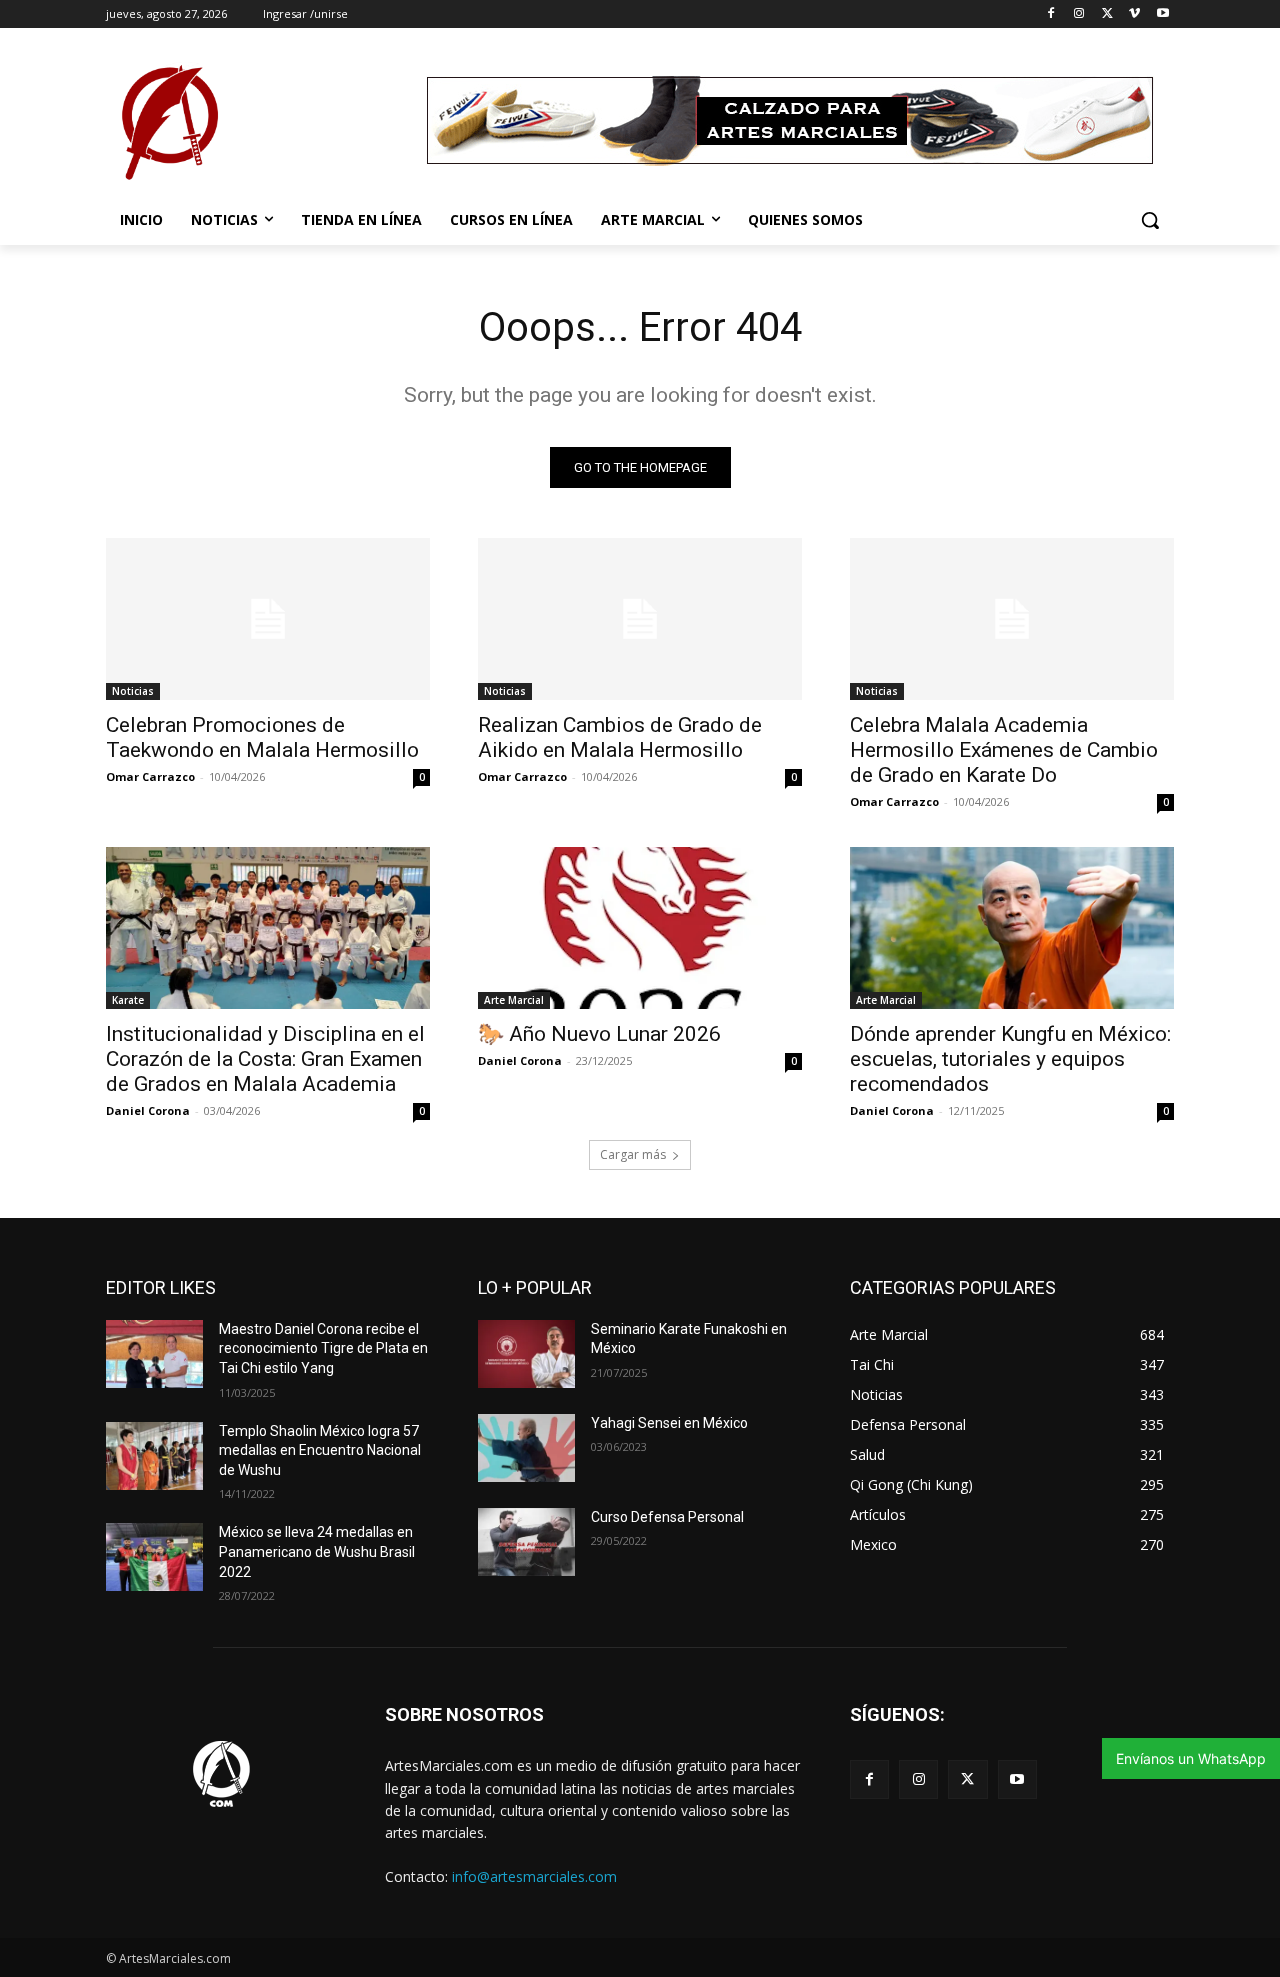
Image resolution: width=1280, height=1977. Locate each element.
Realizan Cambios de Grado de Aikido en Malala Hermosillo (620, 737)
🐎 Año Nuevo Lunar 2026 (599, 1034)
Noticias (133, 691)
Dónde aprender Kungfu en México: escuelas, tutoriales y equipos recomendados (1010, 1059)
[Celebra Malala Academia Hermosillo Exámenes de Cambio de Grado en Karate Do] (1012, 619)
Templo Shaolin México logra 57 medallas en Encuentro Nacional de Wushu (320, 1450)
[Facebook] (1051, 14)
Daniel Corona (148, 1110)
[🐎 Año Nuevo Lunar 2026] (640, 928)
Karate (128, 1000)
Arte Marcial (514, 1000)
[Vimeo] (1134, 14)
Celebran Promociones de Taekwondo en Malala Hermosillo (262, 737)
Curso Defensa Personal (667, 1517)
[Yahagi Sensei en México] (526, 1448)
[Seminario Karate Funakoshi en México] (526, 1354)
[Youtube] (1162, 14)
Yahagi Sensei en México (669, 1423)
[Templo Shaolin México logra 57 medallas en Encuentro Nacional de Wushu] (154, 1456)
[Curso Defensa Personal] (526, 1542)
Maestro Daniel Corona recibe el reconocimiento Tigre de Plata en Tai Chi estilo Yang (323, 1348)
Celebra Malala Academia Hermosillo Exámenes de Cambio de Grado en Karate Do (1004, 750)
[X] (1107, 14)
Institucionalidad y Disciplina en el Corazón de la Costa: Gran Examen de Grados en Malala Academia (265, 1059)
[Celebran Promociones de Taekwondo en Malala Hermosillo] (268, 619)
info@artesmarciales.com (534, 1876)
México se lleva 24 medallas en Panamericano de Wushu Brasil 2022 (317, 1551)
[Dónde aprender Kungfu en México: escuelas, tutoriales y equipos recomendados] (1012, 928)
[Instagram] (1079, 14)
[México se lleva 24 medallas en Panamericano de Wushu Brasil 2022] (154, 1557)
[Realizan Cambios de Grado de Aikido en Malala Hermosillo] (640, 619)
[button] (1150, 220)
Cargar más (633, 1154)
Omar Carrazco (150, 776)
